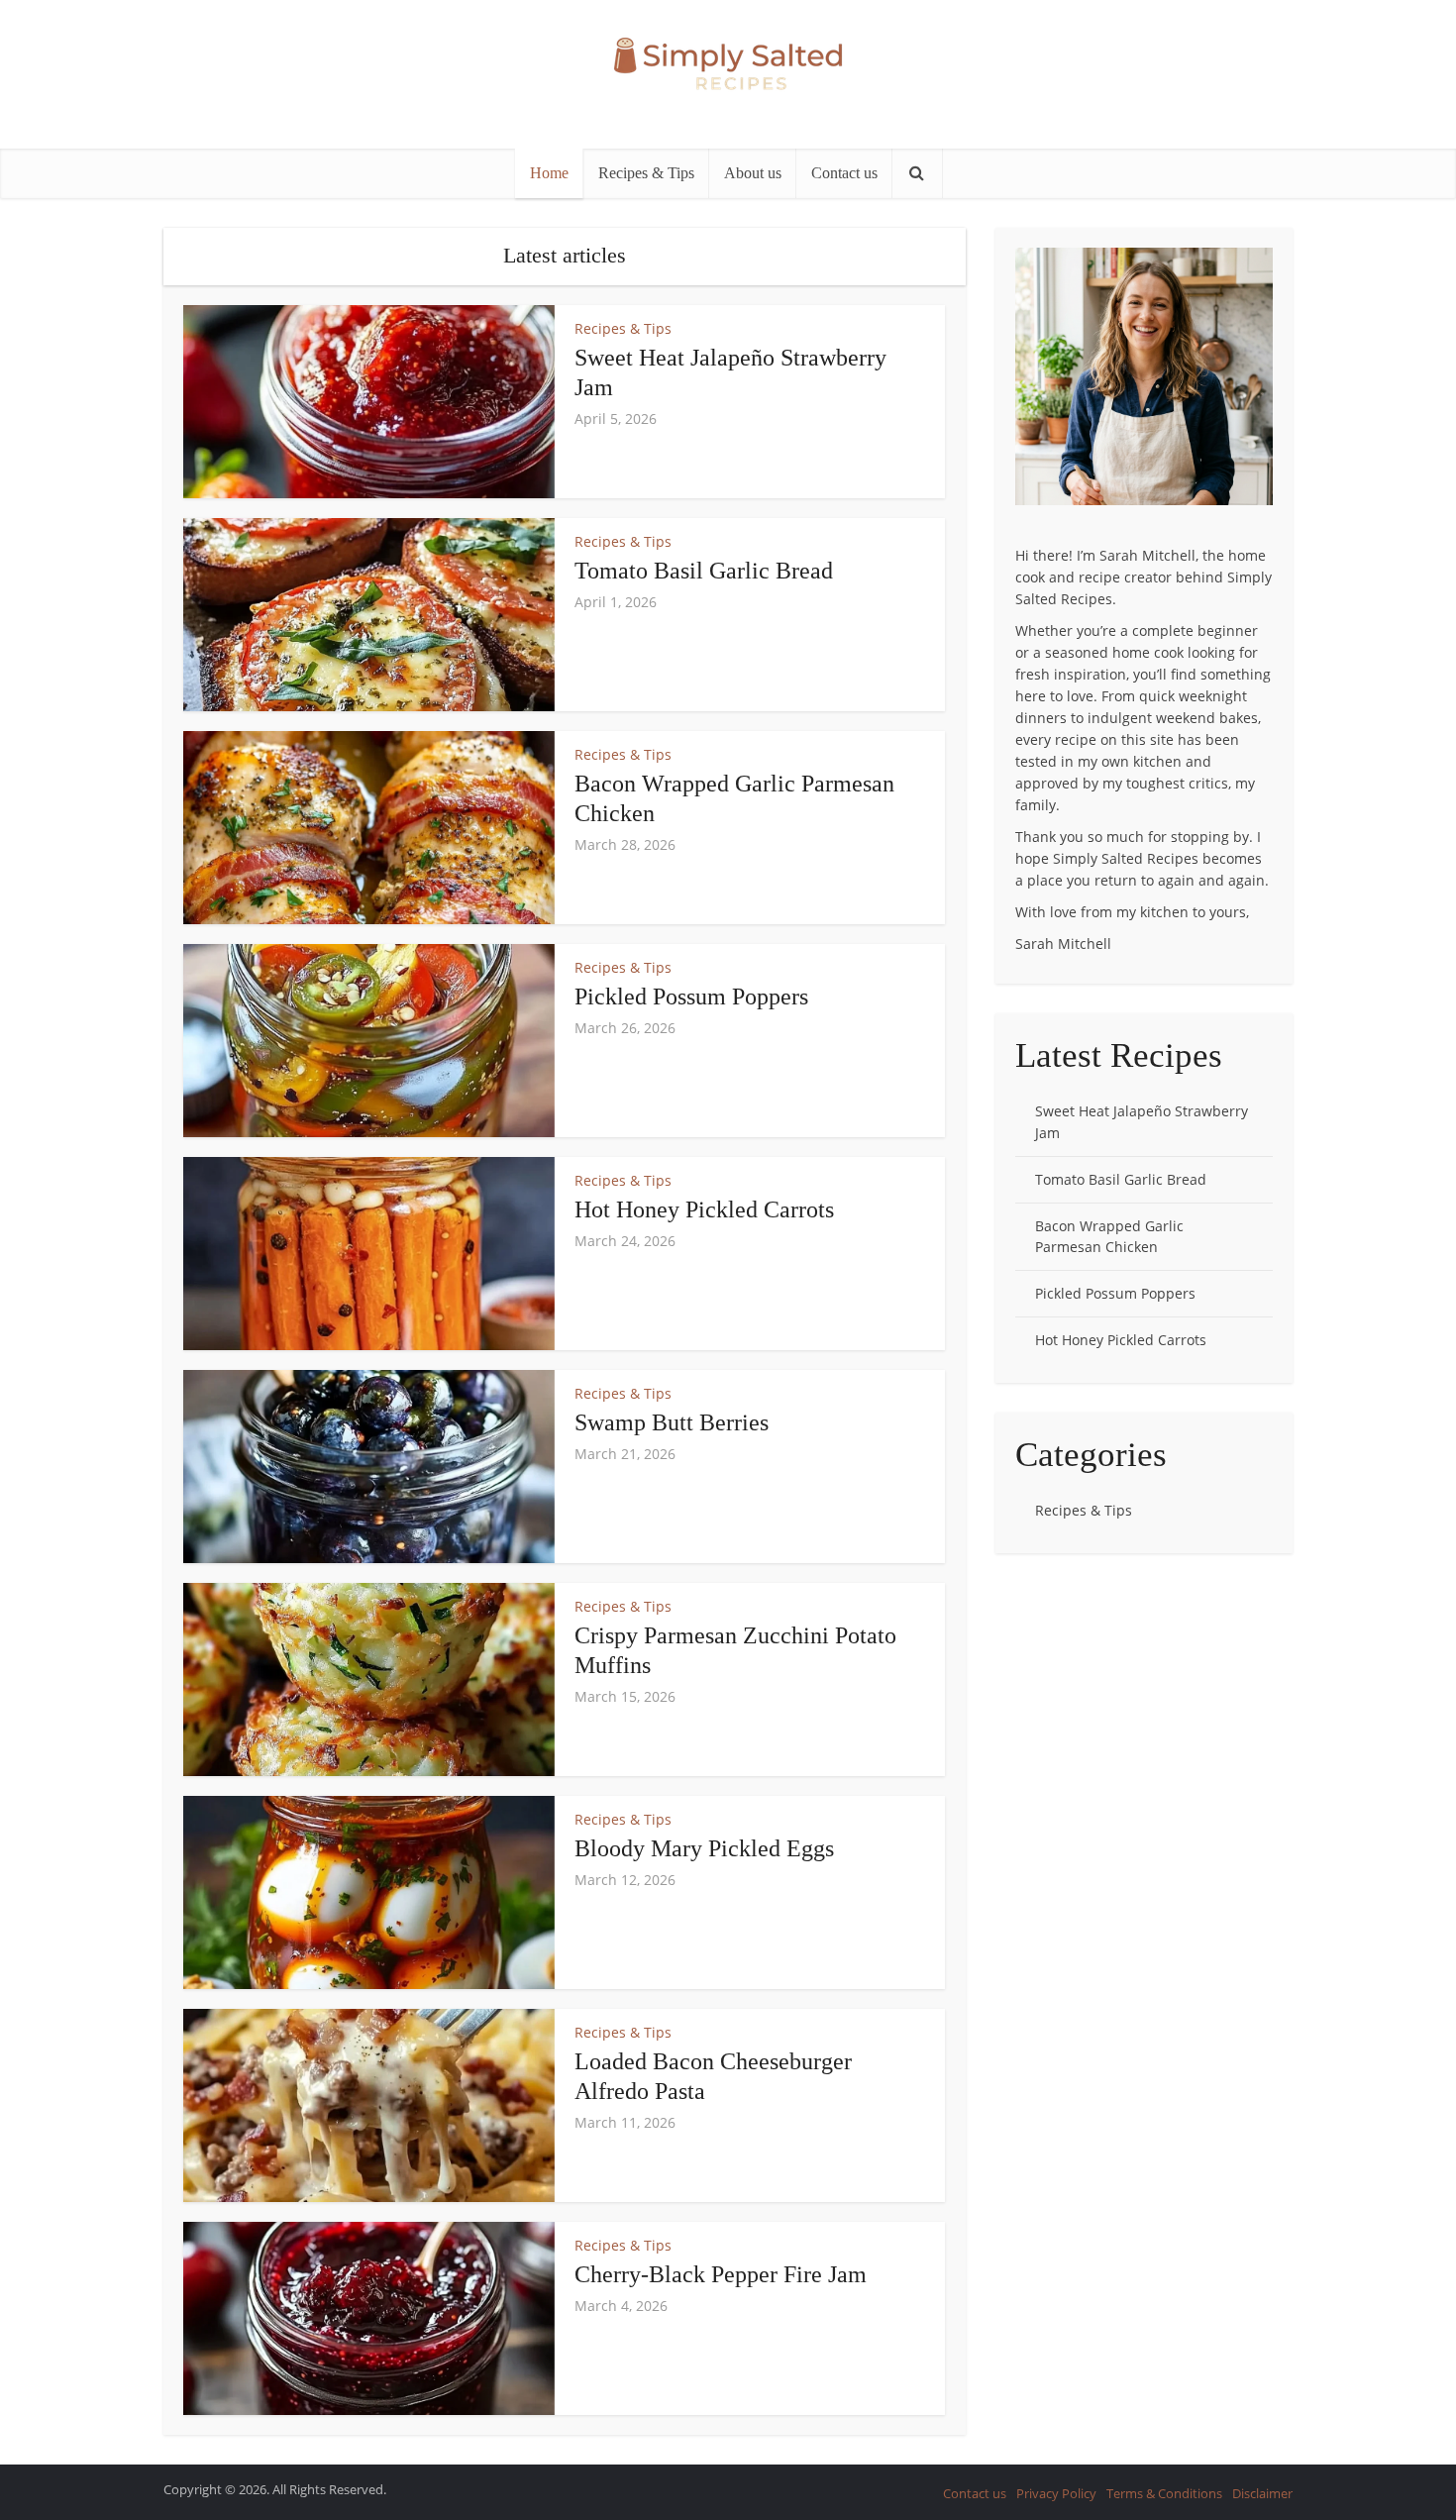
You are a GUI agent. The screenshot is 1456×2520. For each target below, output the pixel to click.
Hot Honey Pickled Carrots (704, 1209)
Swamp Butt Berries (672, 1422)
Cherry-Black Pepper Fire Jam (721, 2274)
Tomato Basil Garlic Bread (704, 571)
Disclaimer (1262, 2493)
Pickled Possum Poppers (691, 997)
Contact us (844, 173)
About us (753, 173)
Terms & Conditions (1164, 2493)
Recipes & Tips (646, 173)
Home (549, 173)
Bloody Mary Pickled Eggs (704, 1848)
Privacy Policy (1056, 2493)
